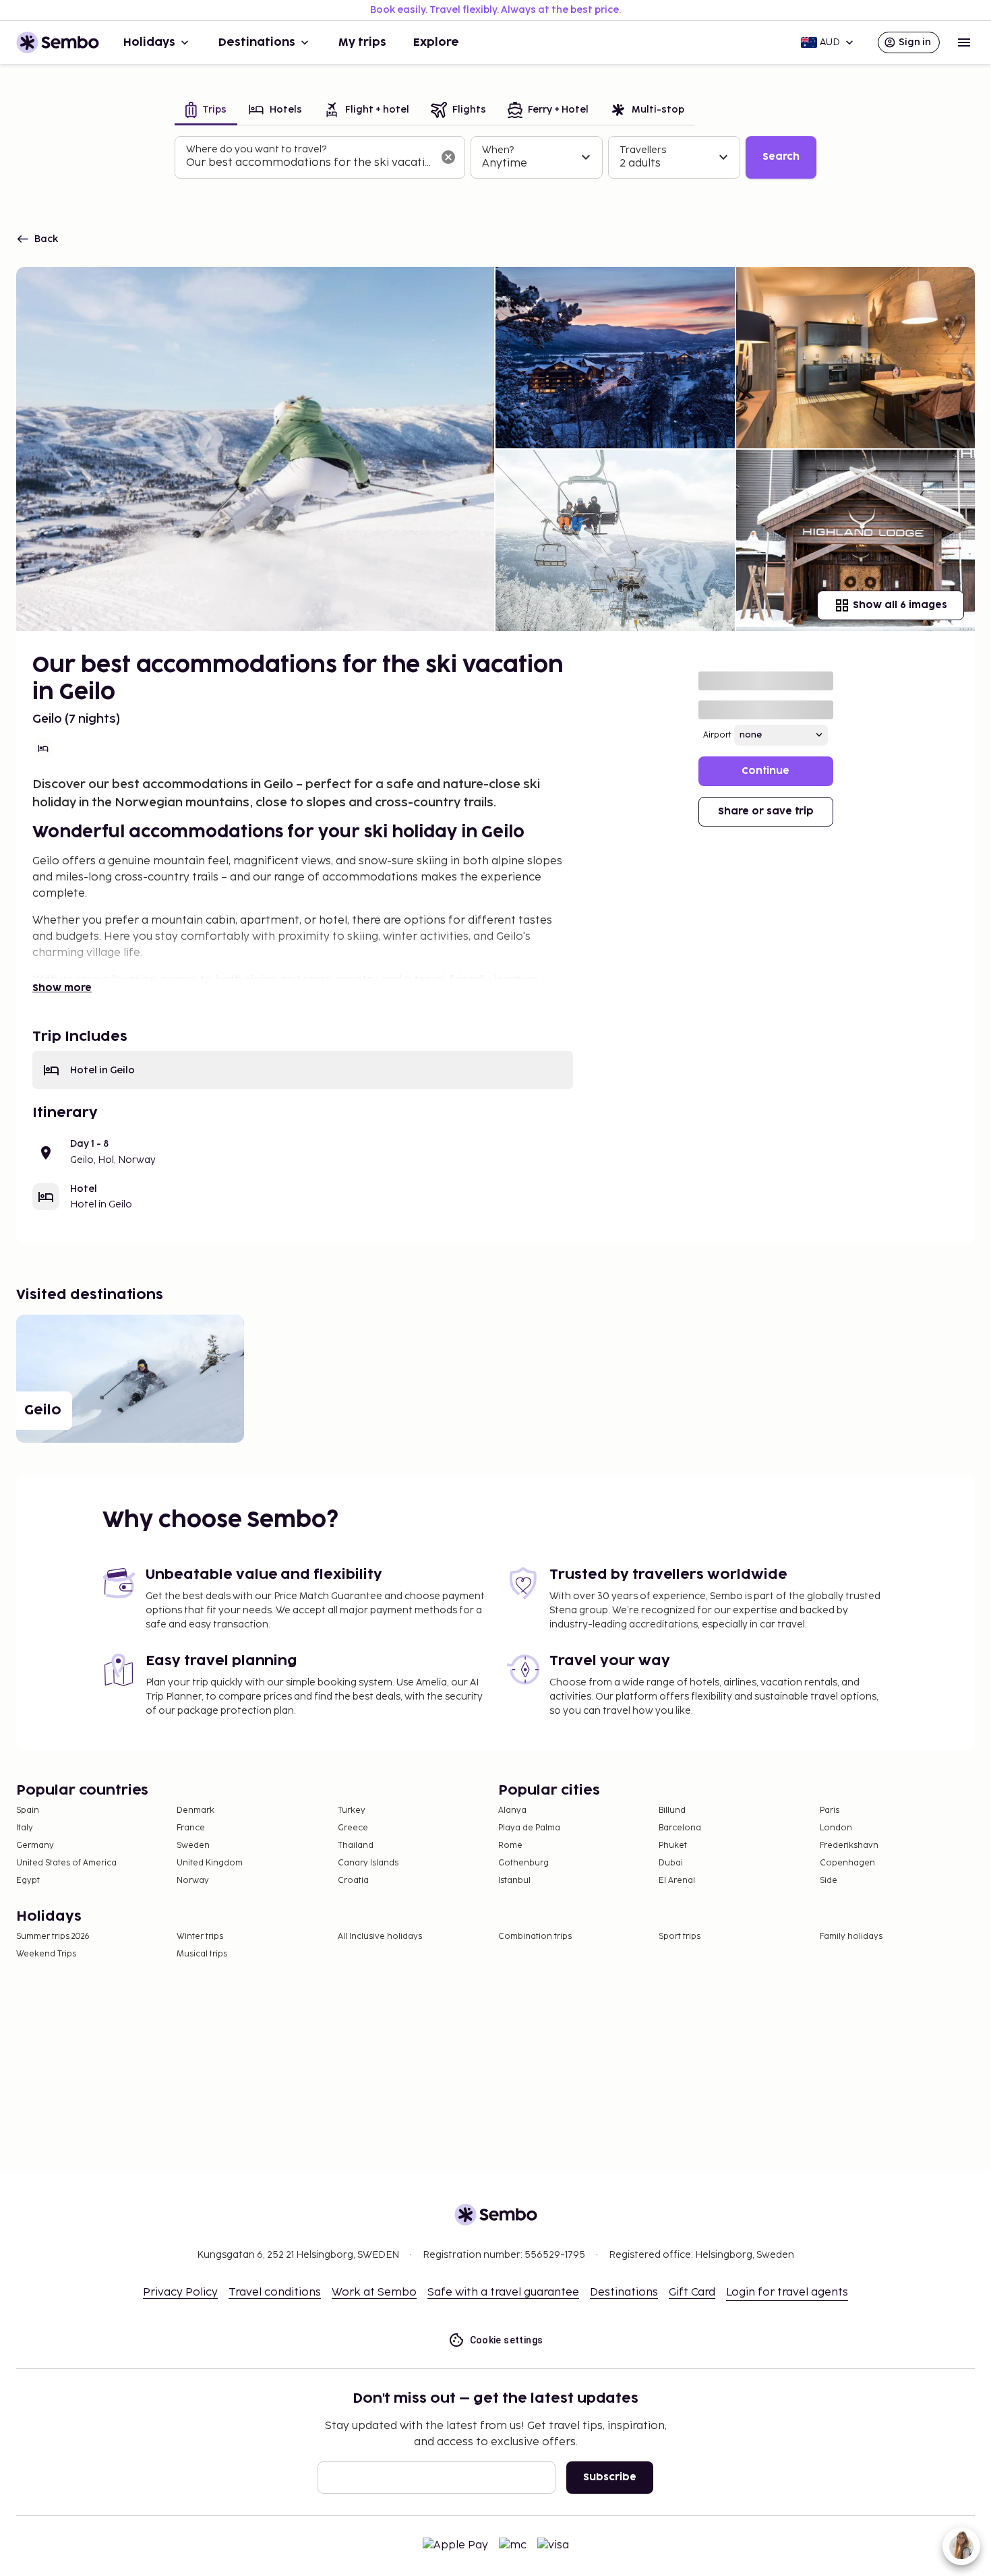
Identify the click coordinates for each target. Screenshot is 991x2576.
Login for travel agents (787, 2293)
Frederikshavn (849, 1846)
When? (498, 150)
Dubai (671, 1863)
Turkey (352, 1810)
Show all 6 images (900, 605)
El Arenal (677, 1881)
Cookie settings (507, 2340)
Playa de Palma (529, 1828)
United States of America (66, 1863)
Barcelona (680, 1828)
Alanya (512, 1810)
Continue (765, 771)
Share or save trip (766, 811)
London (836, 1828)
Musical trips (202, 1954)
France (191, 1828)
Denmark (196, 1810)
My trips (362, 42)
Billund (672, 1810)
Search (781, 157)
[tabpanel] (495, 158)
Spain (28, 1810)
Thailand (356, 1846)
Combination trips (535, 1937)
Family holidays (851, 1937)
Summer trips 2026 (53, 1937)
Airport (717, 735)
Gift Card (692, 2293)
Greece (353, 1828)
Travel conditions (275, 2293)
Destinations (257, 42)
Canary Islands (368, 1863)
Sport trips (680, 1937)
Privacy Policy (180, 2293)
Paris (830, 1810)
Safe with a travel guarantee (503, 2293)
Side (829, 1881)
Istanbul (514, 1881)
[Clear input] (448, 157)
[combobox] (309, 163)
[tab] (206, 111)
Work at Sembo (374, 2293)
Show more (62, 988)
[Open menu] (964, 42)
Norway (193, 1881)
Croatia (353, 1881)
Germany (35, 1846)
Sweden (193, 1846)
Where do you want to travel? (256, 149)
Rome (510, 1846)
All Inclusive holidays (380, 1937)
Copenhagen (847, 1863)
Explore (436, 42)
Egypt (28, 1881)
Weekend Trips (46, 1954)
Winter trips (200, 1937)
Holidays (149, 42)
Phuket (673, 1846)
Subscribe (610, 2477)
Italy (25, 1828)
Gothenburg (523, 1863)
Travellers (643, 150)
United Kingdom (210, 1863)
